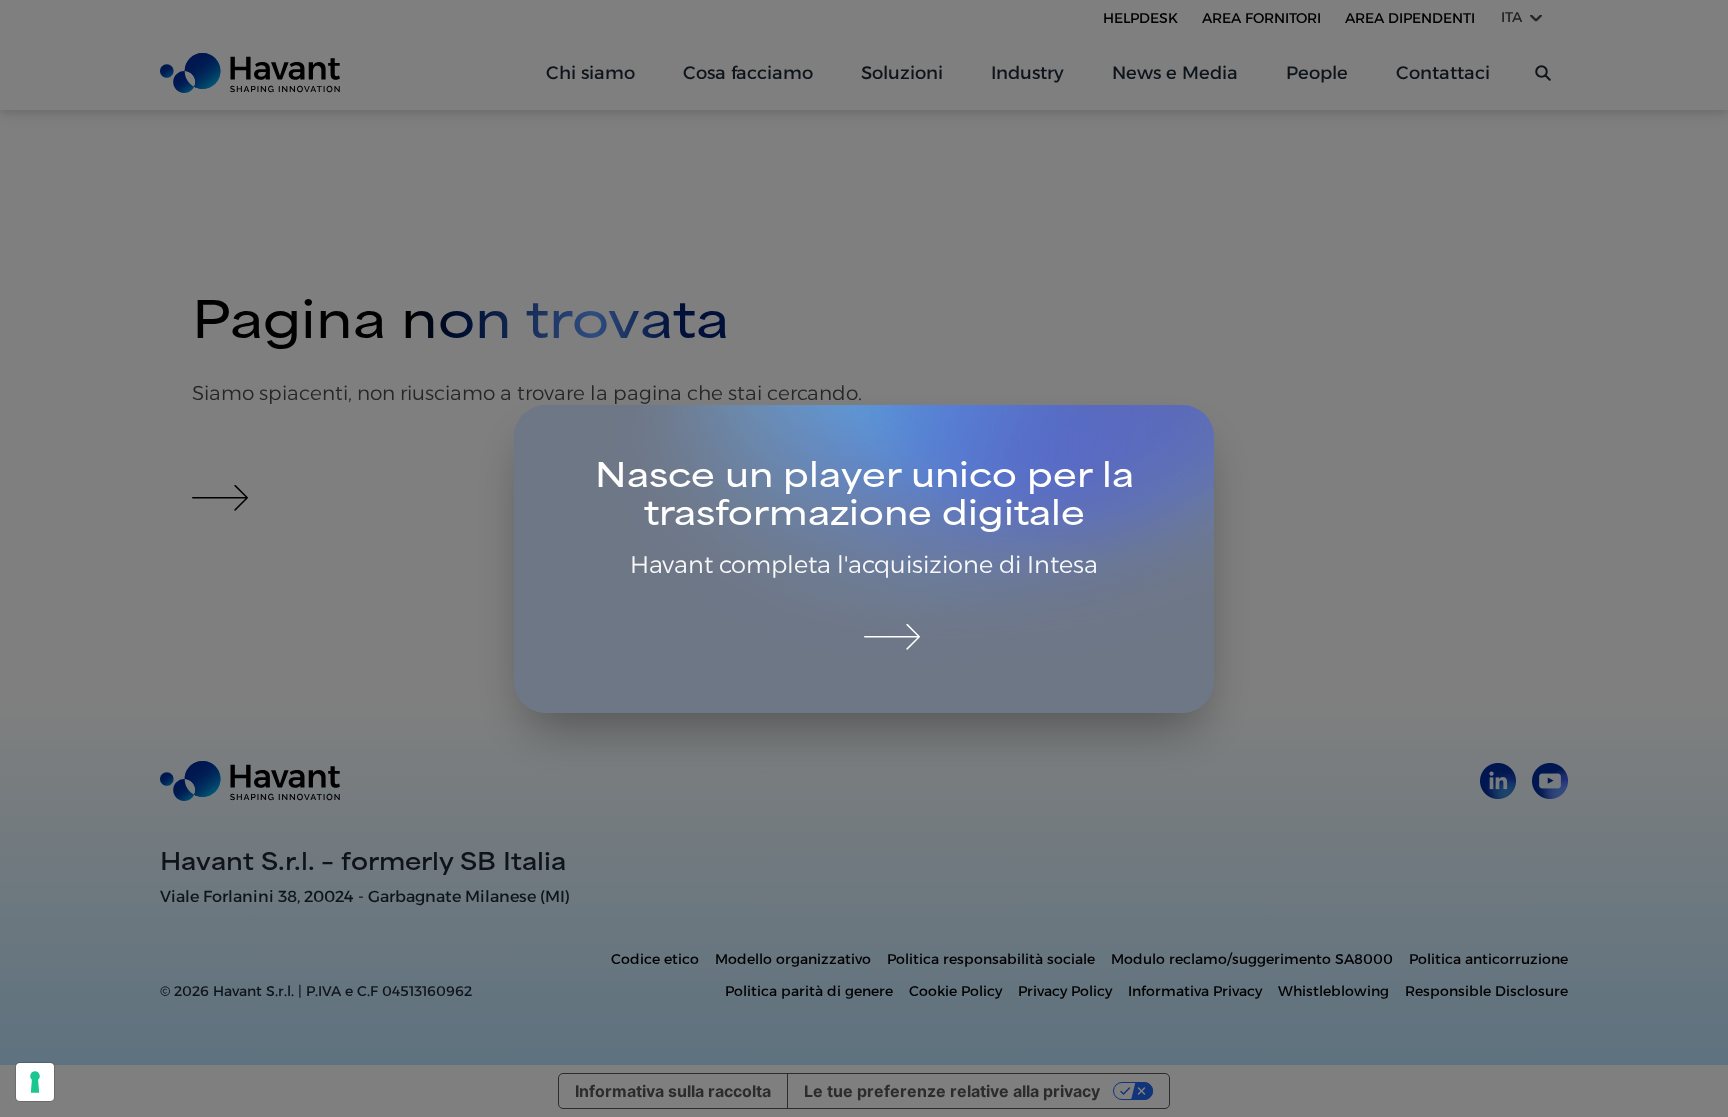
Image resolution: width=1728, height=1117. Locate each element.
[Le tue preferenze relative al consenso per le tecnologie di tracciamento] (35, 1082)
